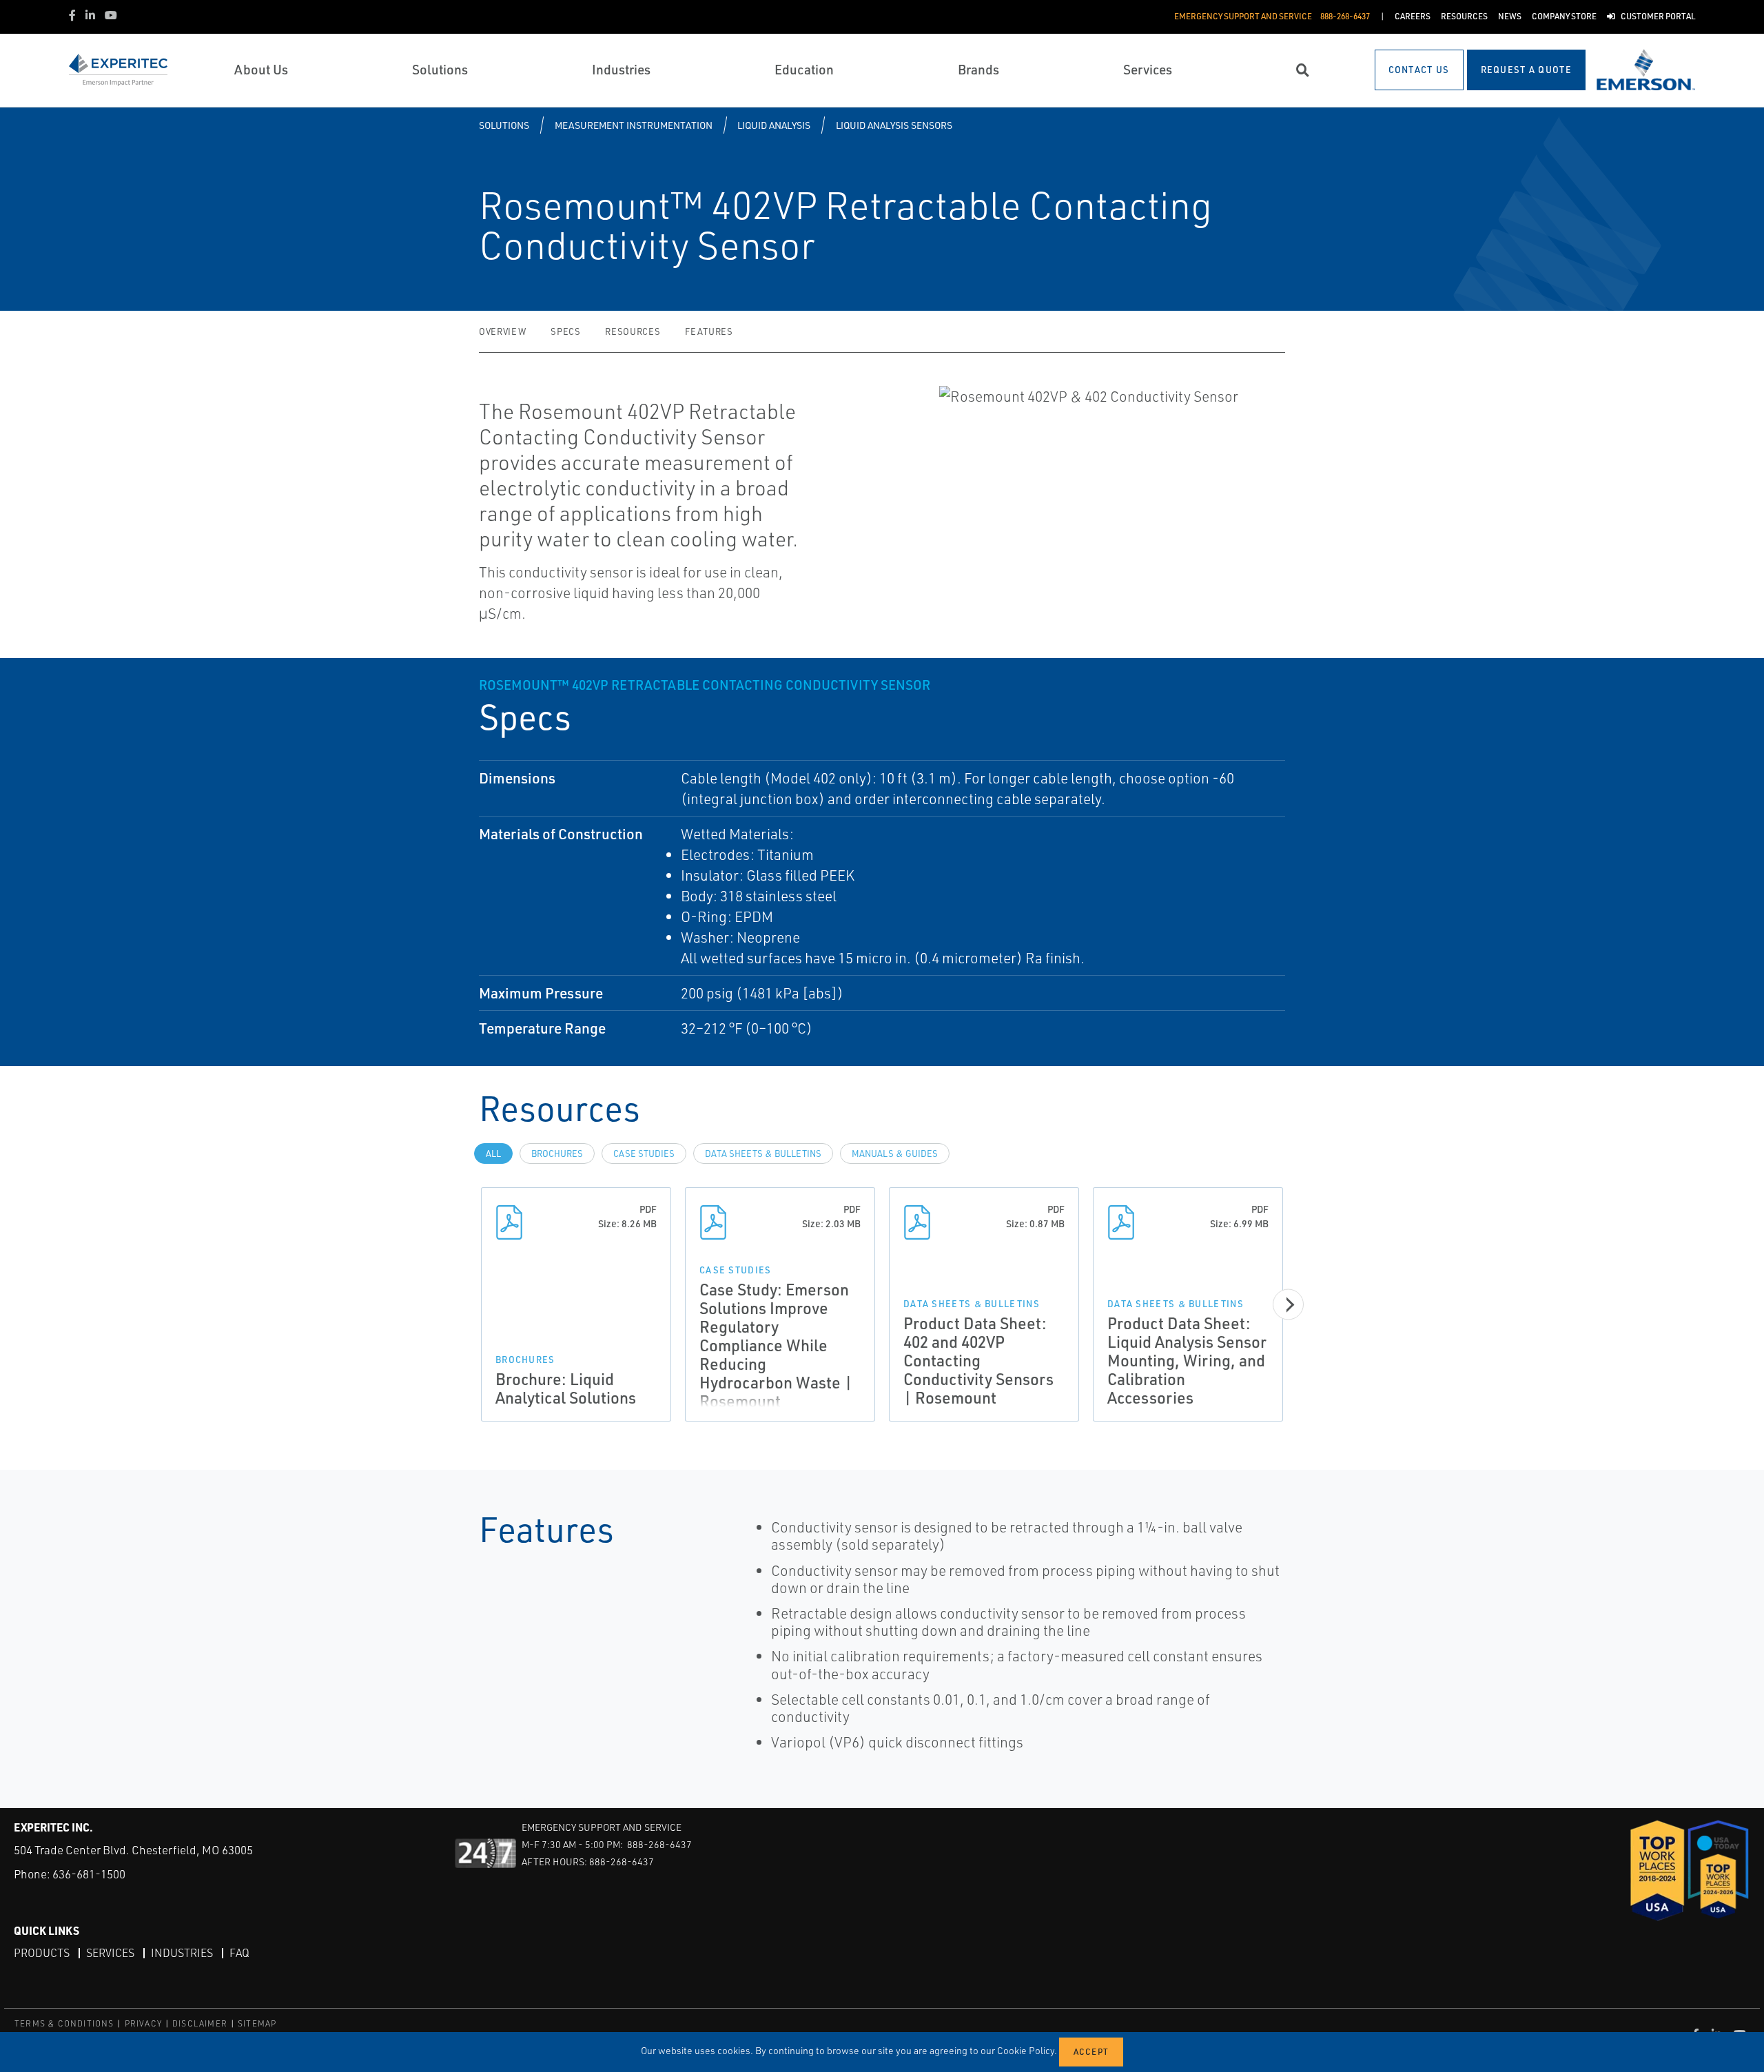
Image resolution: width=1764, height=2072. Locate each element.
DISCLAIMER (200, 2023)
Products (42, 1953)
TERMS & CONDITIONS (64, 2023)
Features (709, 331)
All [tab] (493, 1153)
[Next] (1288, 1305)
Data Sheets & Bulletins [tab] (763, 1153)
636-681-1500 (89, 1874)
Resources (633, 331)
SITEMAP (257, 2023)
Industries (182, 1953)
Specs (565, 331)
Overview (502, 331)
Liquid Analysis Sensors (894, 125)
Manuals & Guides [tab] (895, 1153)
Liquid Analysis (774, 125)
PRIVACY (143, 2023)
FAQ (239, 1953)
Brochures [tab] (557, 1153)
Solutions (504, 125)
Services (110, 1953)
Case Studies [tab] (644, 1153)
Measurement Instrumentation (634, 125)
